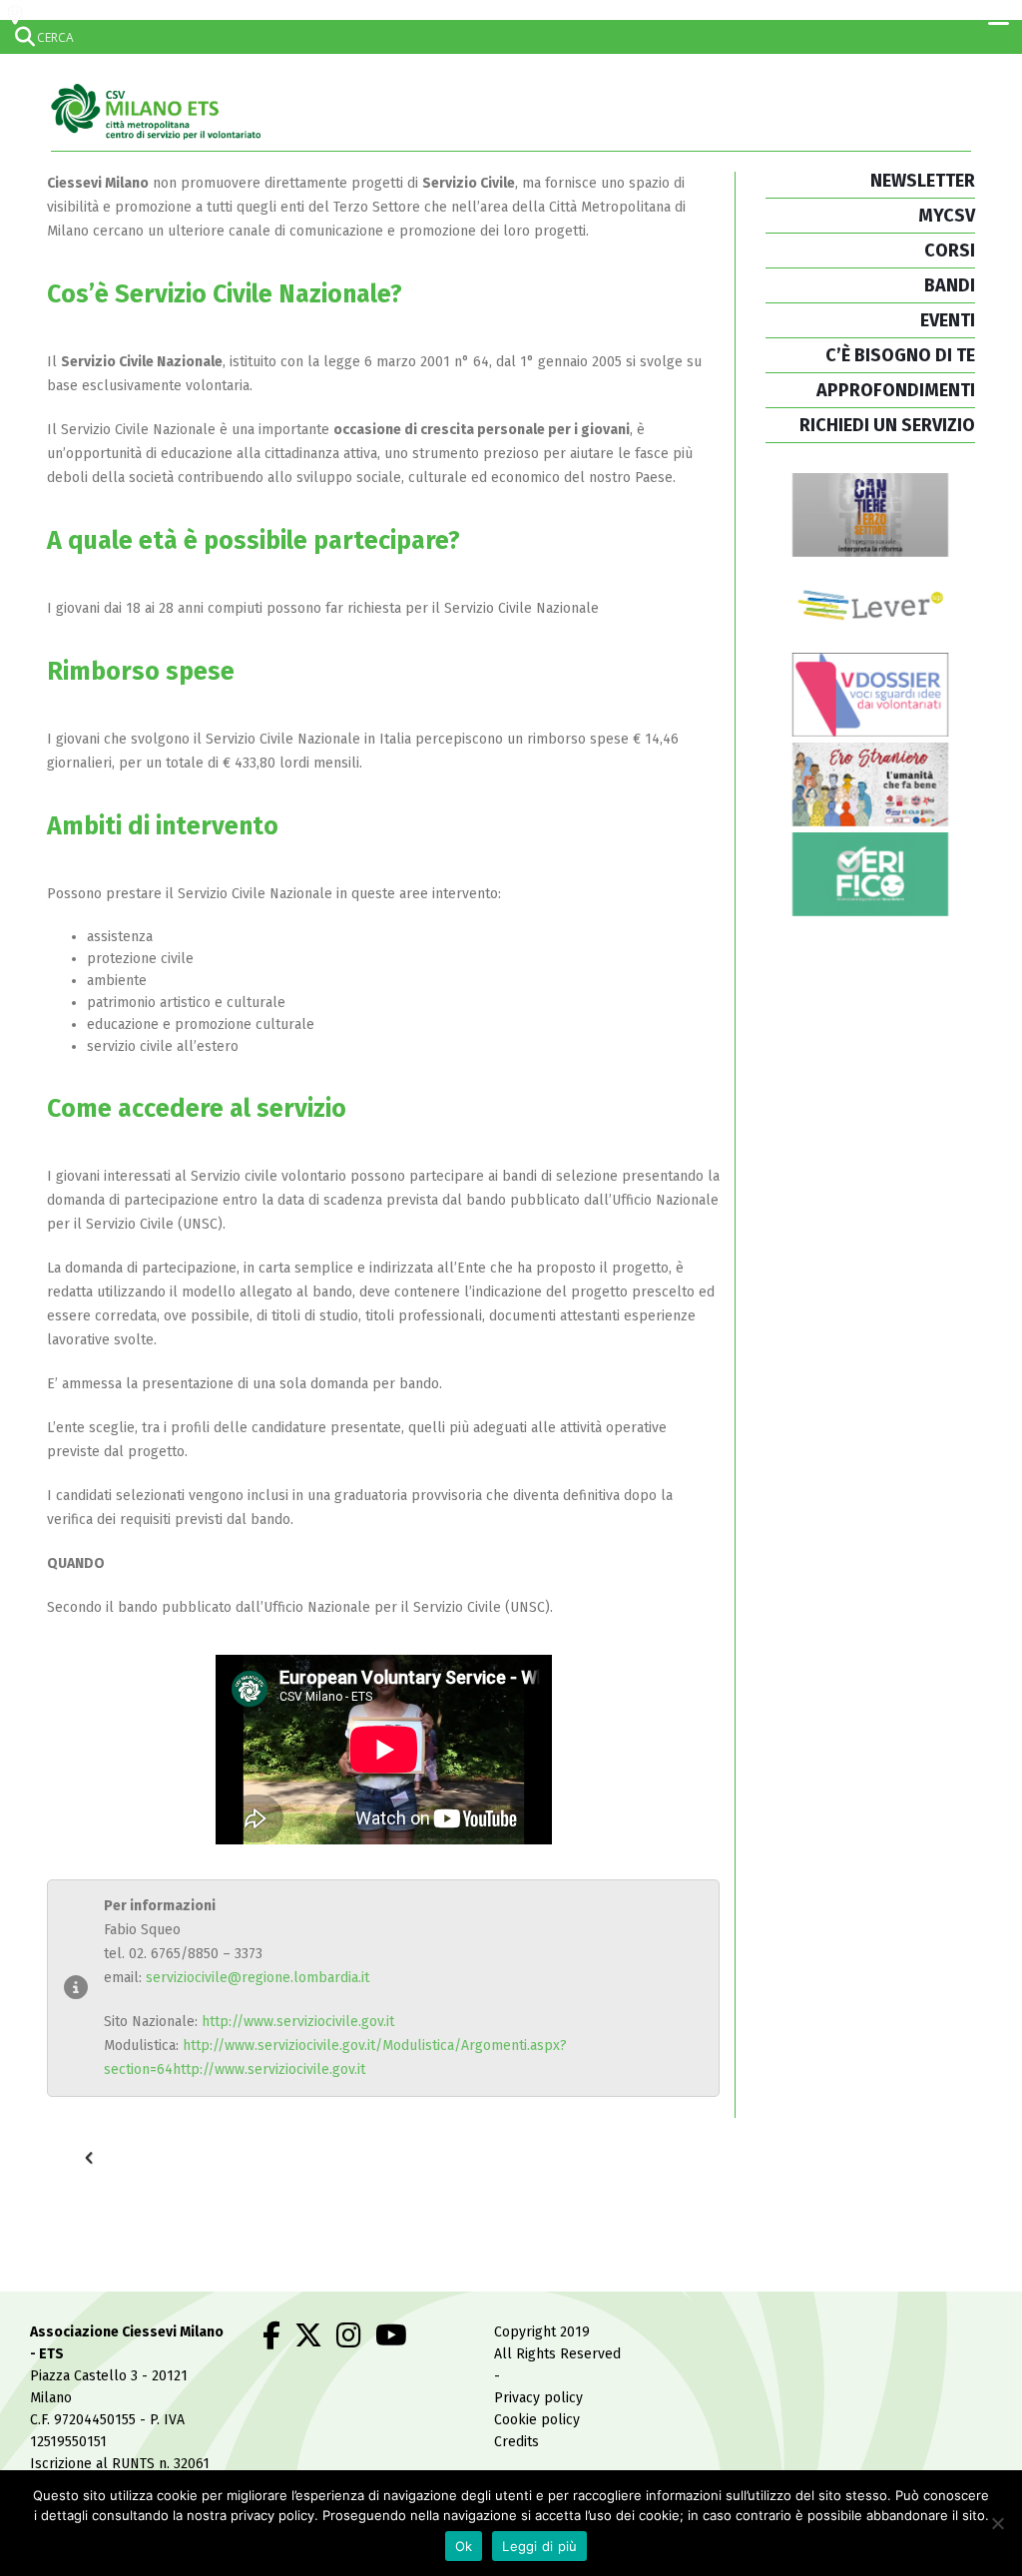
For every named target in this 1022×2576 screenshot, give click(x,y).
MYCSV (947, 216)
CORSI (950, 251)
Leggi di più (539, 2546)
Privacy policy (538, 2398)
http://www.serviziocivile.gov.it (298, 2022)
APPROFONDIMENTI (896, 390)
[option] (199, 2149)
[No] (997, 2523)
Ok (464, 2546)
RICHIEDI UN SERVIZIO (887, 425)
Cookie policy (537, 2420)
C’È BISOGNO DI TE (900, 355)
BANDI (950, 285)
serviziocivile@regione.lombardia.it (257, 1978)
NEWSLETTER (923, 181)
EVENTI (948, 320)
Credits (516, 2442)
